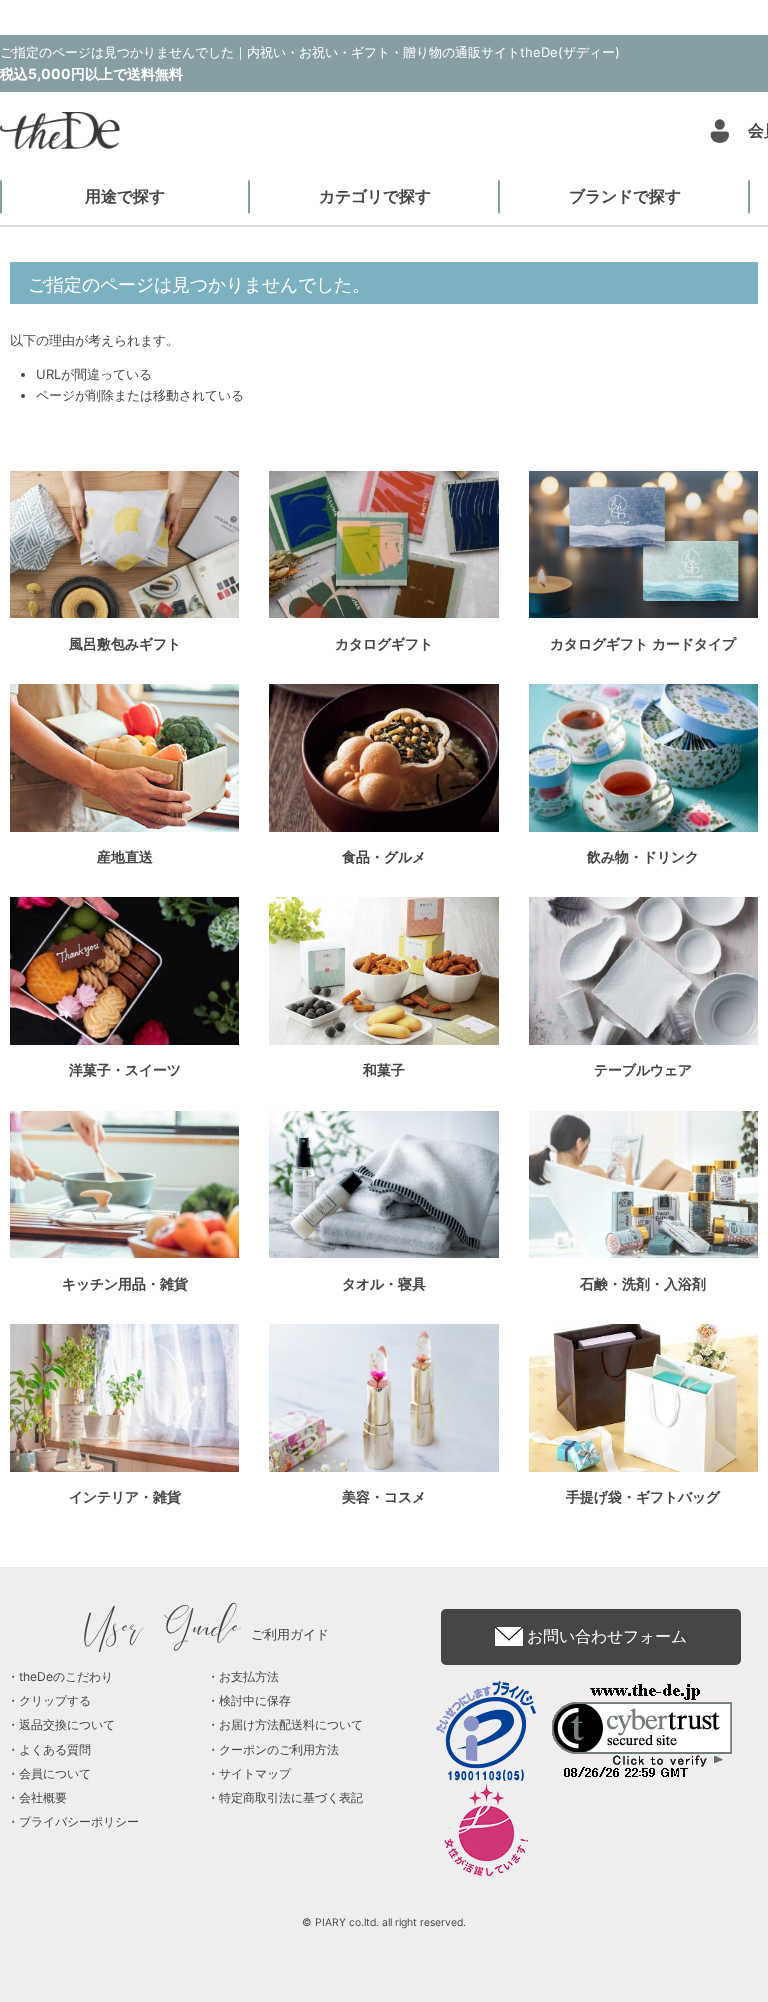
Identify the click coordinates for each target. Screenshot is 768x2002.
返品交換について (67, 1724)
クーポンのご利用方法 (279, 1749)
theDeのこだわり (66, 1676)
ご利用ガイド (207, 1634)
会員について (55, 1773)
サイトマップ (255, 1773)
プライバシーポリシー (79, 1821)
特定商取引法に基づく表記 (291, 1797)
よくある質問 (55, 1749)
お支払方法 (249, 1676)
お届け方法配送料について (291, 1724)
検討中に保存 (255, 1700)
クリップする (55, 1700)
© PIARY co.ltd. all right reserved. (384, 1922)
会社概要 (43, 1797)
